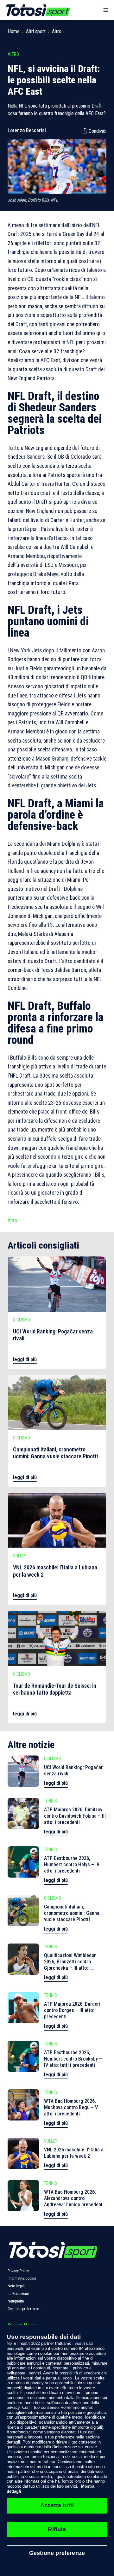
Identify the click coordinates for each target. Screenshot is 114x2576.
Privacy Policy (18, 2271)
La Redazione (18, 2294)
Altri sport (36, 31)
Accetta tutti (57, 2505)
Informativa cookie (22, 2279)
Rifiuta (57, 2529)
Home (14, 31)
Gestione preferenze (23, 2309)
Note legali (16, 2286)
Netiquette (16, 2301)
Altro (57, 31)
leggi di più (25, 1359)
